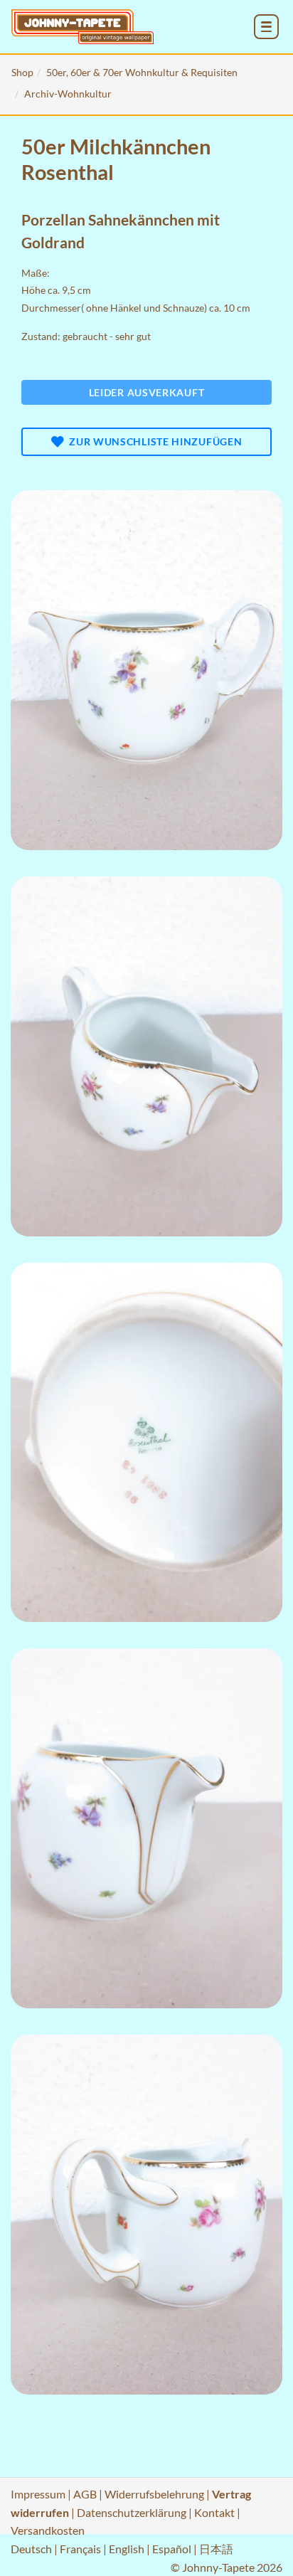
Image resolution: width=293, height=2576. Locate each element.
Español (172, 2549)
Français (80, 2549)
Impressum (38, 2494)
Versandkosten (48, 2530)
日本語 (216, 2549)
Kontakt (214, 2512)
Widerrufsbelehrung (154, 2494)
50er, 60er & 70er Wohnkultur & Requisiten (142, 72)
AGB (85, 2494)
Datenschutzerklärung (132, 2512)
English (127, 2549)
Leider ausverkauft (147, 392)
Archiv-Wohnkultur (68, 94)
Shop (22, 72)
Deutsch (31, 2549)
